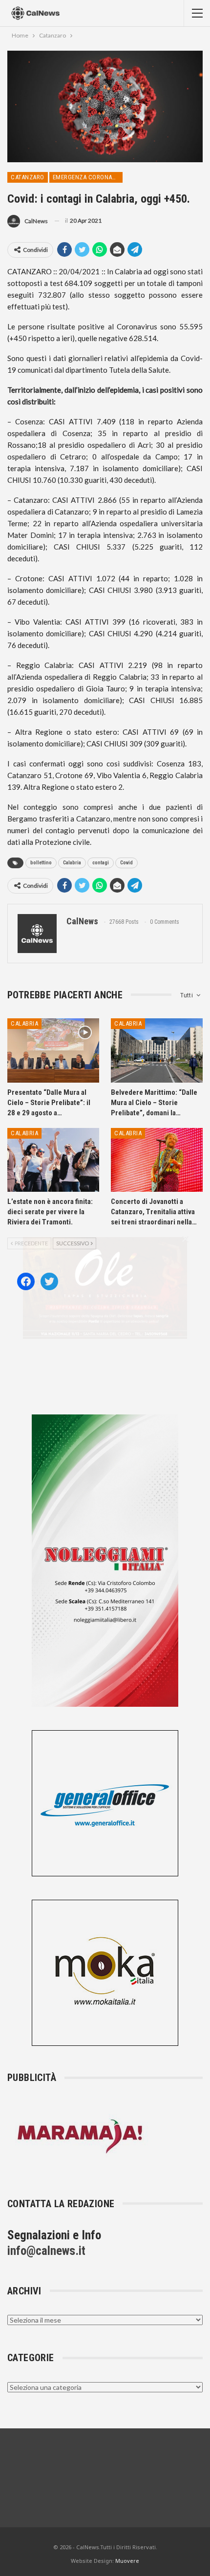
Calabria (72, 863)
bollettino (41, 863)
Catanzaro (28, 177)
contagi (101, 863)
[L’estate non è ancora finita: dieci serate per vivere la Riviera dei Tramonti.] (53, 1160)
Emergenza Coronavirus (88, 177)
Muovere (127, 2561)
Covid (126, 863)
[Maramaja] (81, 2136)
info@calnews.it (46, 2251)
